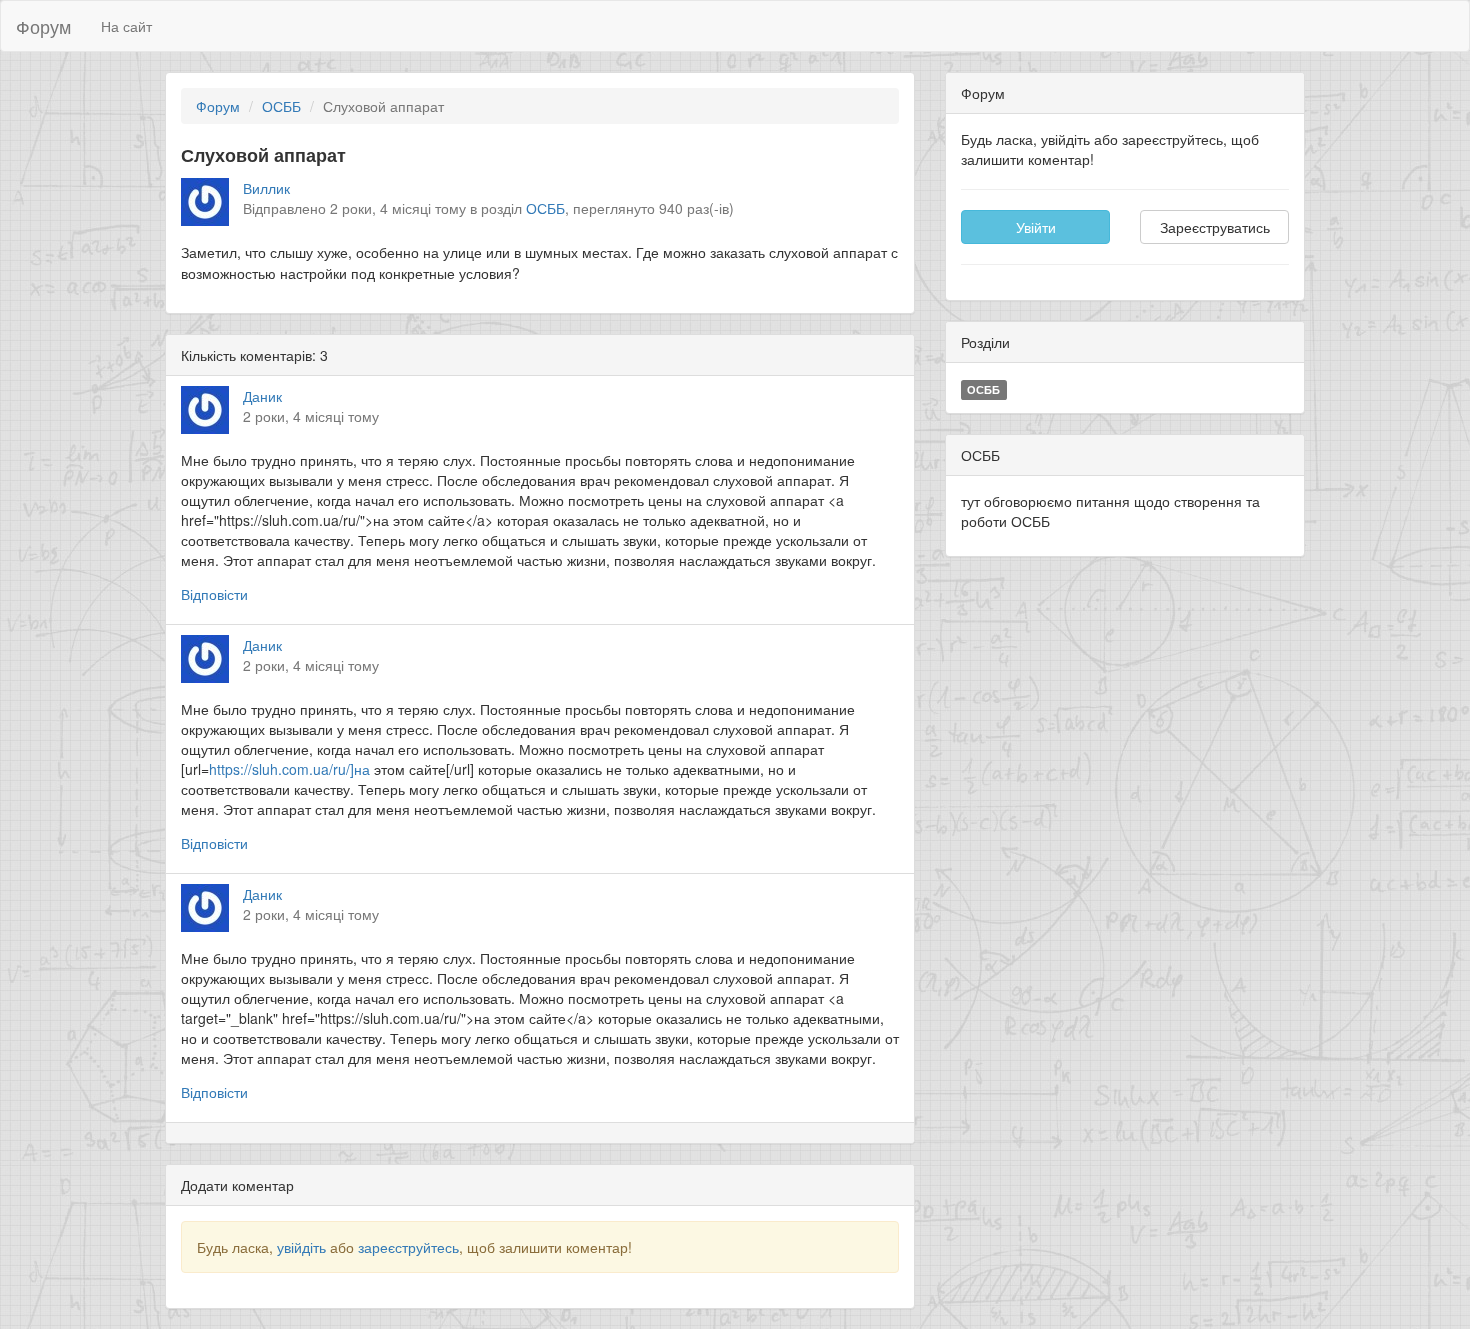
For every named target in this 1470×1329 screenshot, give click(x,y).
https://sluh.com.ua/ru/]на (289, 769)
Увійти (1036, 227)
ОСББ (281, 106)
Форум (43, 26)
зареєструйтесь (408, 1247)
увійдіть (301, 1247)
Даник (262, 396)
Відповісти (214, 594)
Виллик (266, 188)
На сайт (126, 26)
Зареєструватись (1215, 227)
